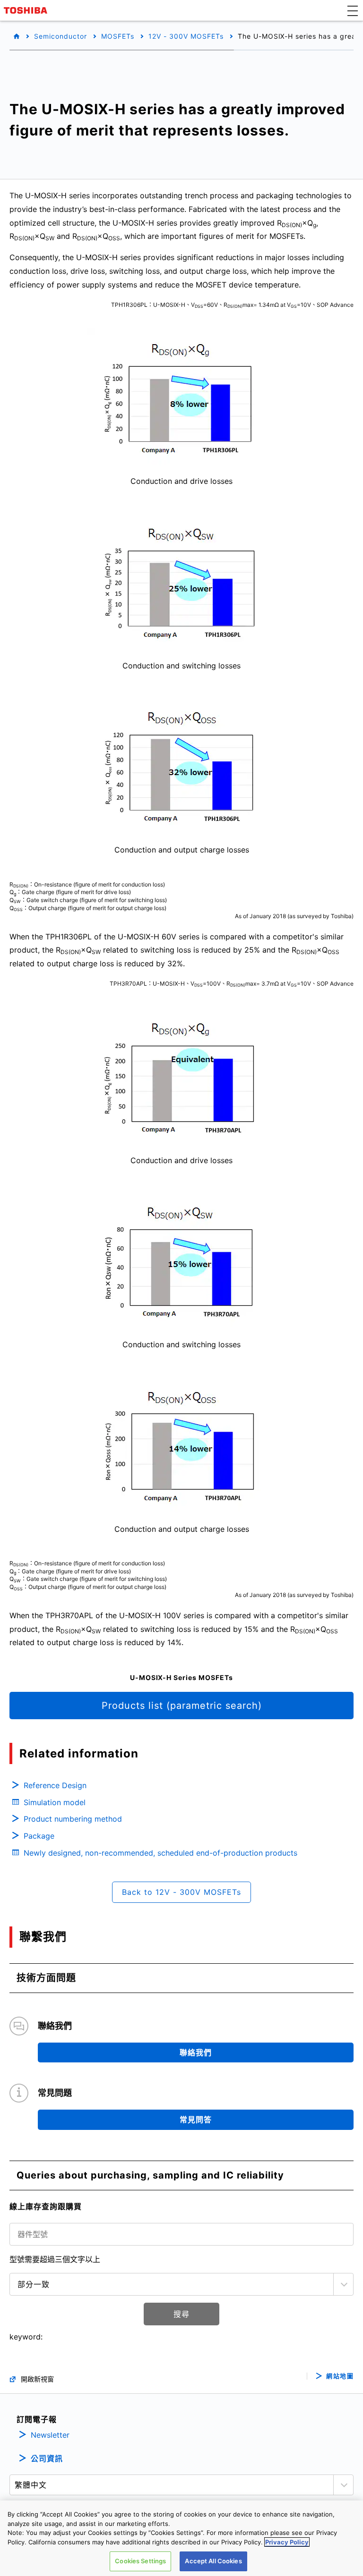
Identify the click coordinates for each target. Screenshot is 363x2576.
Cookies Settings (140, 2561)
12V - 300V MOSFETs (186, 36)
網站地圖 (340, 2376)
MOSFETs (118, 36)
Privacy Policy (287, 2542)
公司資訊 (47, 2458)
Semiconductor (60, 36)
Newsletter (50, 2435)
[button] (353, 10)
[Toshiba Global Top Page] (27, 10)
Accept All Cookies (213, 2561)
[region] (181, 2538)
